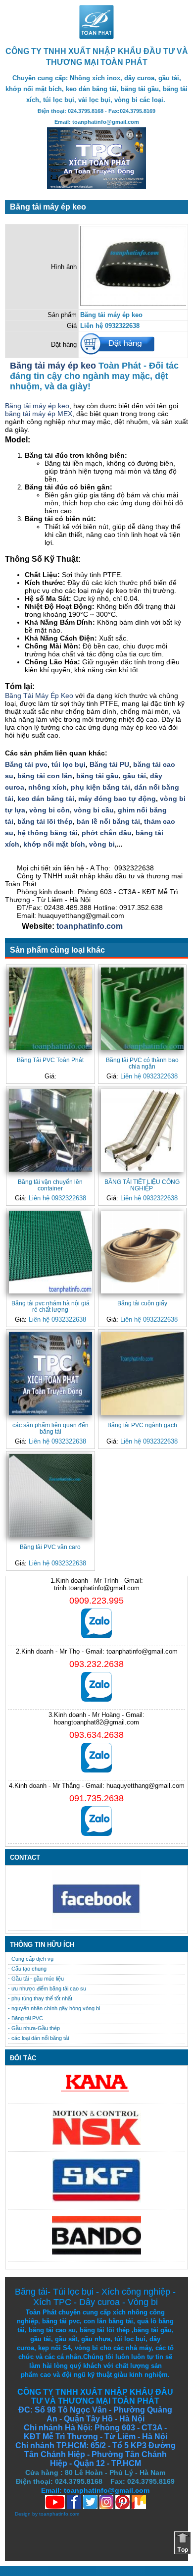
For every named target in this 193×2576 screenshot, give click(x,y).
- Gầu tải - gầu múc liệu (36, 1979)
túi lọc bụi (69, 764)
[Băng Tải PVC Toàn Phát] (50, 1009)
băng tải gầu (97, 776)
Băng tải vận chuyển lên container (50, 1185)
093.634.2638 (96, 1735)
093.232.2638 (96, 1664)
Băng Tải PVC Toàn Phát (50, 1060)
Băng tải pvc (26, 764)
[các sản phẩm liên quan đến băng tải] (50, 1374)
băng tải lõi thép (45, 821)
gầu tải (134, 776)
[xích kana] (96, 2094)
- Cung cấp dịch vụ (31, 1959)
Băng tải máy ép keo (53, 366)
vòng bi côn (49, 810)
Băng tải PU (109, 764)
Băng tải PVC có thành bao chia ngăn (142, 1063)
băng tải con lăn (45, 776)
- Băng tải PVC (25, 2018)
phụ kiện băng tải (100, 787)
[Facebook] (96, 1926)
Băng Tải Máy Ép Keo (39, 696)
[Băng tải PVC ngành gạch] (143, 1374)
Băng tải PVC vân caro (50, 1547)
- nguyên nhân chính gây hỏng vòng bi (54, 2008)
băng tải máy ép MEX (39, 414)
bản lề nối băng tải (108, 821)
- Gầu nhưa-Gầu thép (34, 2028)
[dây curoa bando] (96, 2252)
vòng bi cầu (94, 810)
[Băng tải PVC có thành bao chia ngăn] (143, 1009)
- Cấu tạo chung (27, 1969)
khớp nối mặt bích (54, 844)
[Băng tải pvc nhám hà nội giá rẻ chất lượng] (50, 1252)
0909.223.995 (96, 1601)
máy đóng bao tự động (117, 799)
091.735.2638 (96, 1798)
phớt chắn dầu (107, 833)
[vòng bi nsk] (96, 2143)
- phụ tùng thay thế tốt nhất (40, 1998)
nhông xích (48, 787)
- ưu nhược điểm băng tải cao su (47, 1988)
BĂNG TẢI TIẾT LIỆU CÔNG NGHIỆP (142, 1185)
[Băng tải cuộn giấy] (143, 1252)
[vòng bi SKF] (96, 2200)
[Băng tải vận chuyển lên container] (50, 1130)
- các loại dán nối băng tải (38, 2038)
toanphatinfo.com (89, 926)
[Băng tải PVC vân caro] (50, 1496)
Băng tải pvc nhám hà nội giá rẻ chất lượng (50, 1306)
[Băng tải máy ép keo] (133, 304)
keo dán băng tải (46, 799)
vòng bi (102, 844)
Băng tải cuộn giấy (142, 1303)
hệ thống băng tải (48, 833)
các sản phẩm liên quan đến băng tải (50, 1428)
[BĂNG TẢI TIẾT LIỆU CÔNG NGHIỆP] (143, 1130)
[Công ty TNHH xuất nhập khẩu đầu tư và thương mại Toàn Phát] (96, 36)
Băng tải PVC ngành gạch (142, 1425)
